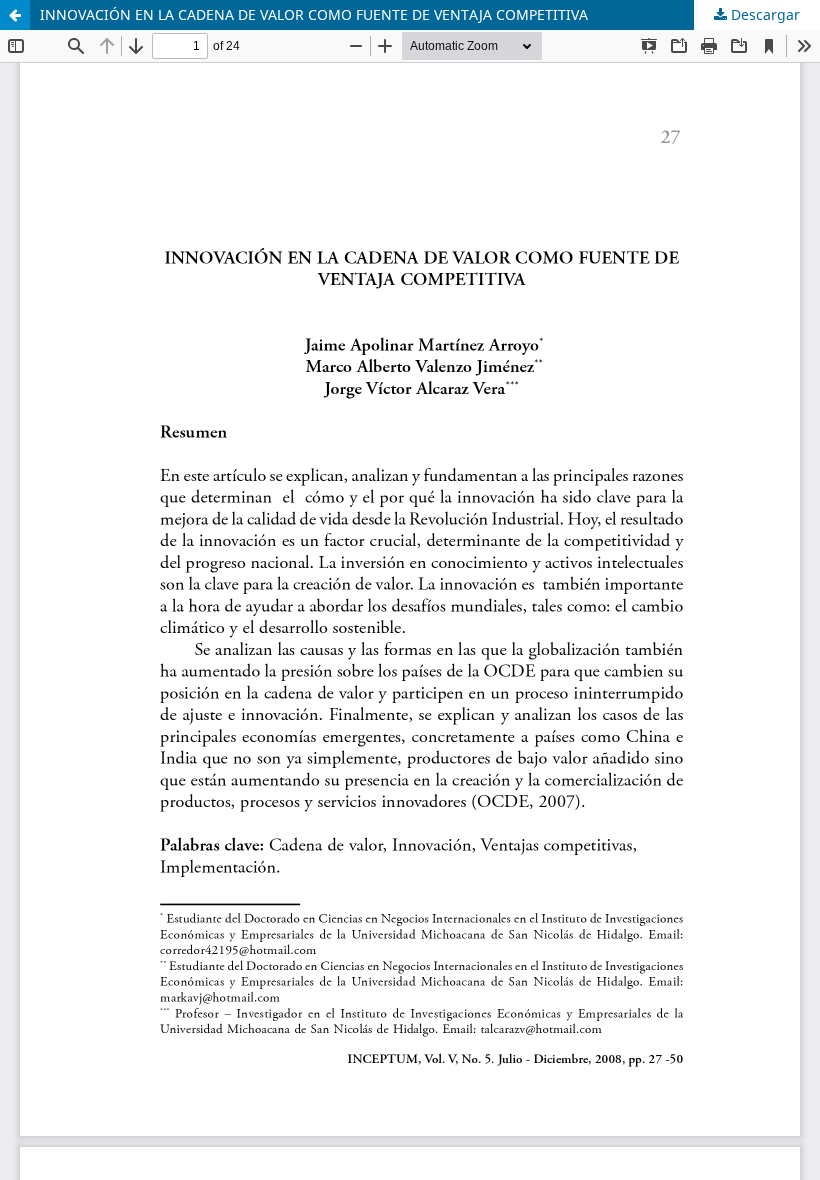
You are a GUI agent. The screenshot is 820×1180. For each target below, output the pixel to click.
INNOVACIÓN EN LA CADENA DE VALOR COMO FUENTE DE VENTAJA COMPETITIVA (314, 14)
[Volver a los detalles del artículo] (15, 15)
